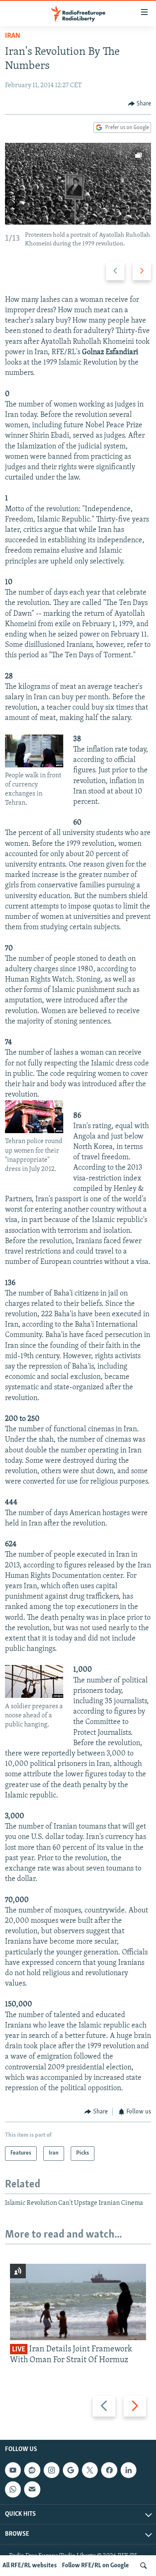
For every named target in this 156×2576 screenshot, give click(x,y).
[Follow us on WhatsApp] (13, 2489)
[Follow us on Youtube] (13, 2470)
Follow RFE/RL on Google (95, 2566)
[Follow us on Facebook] (109, 2470)
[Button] (140, 104)
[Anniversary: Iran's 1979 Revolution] (78, 184)
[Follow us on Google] (71, 2470)
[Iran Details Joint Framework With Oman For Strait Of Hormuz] (78, 2302)
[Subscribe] (32, 2489)
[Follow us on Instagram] (52, 2470)
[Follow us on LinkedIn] (129, 2470)
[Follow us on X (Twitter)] (90, 2470)
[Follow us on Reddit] (32, 2470)
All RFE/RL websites (30, 2566)
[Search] (144, 2566)
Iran (13, 36)
